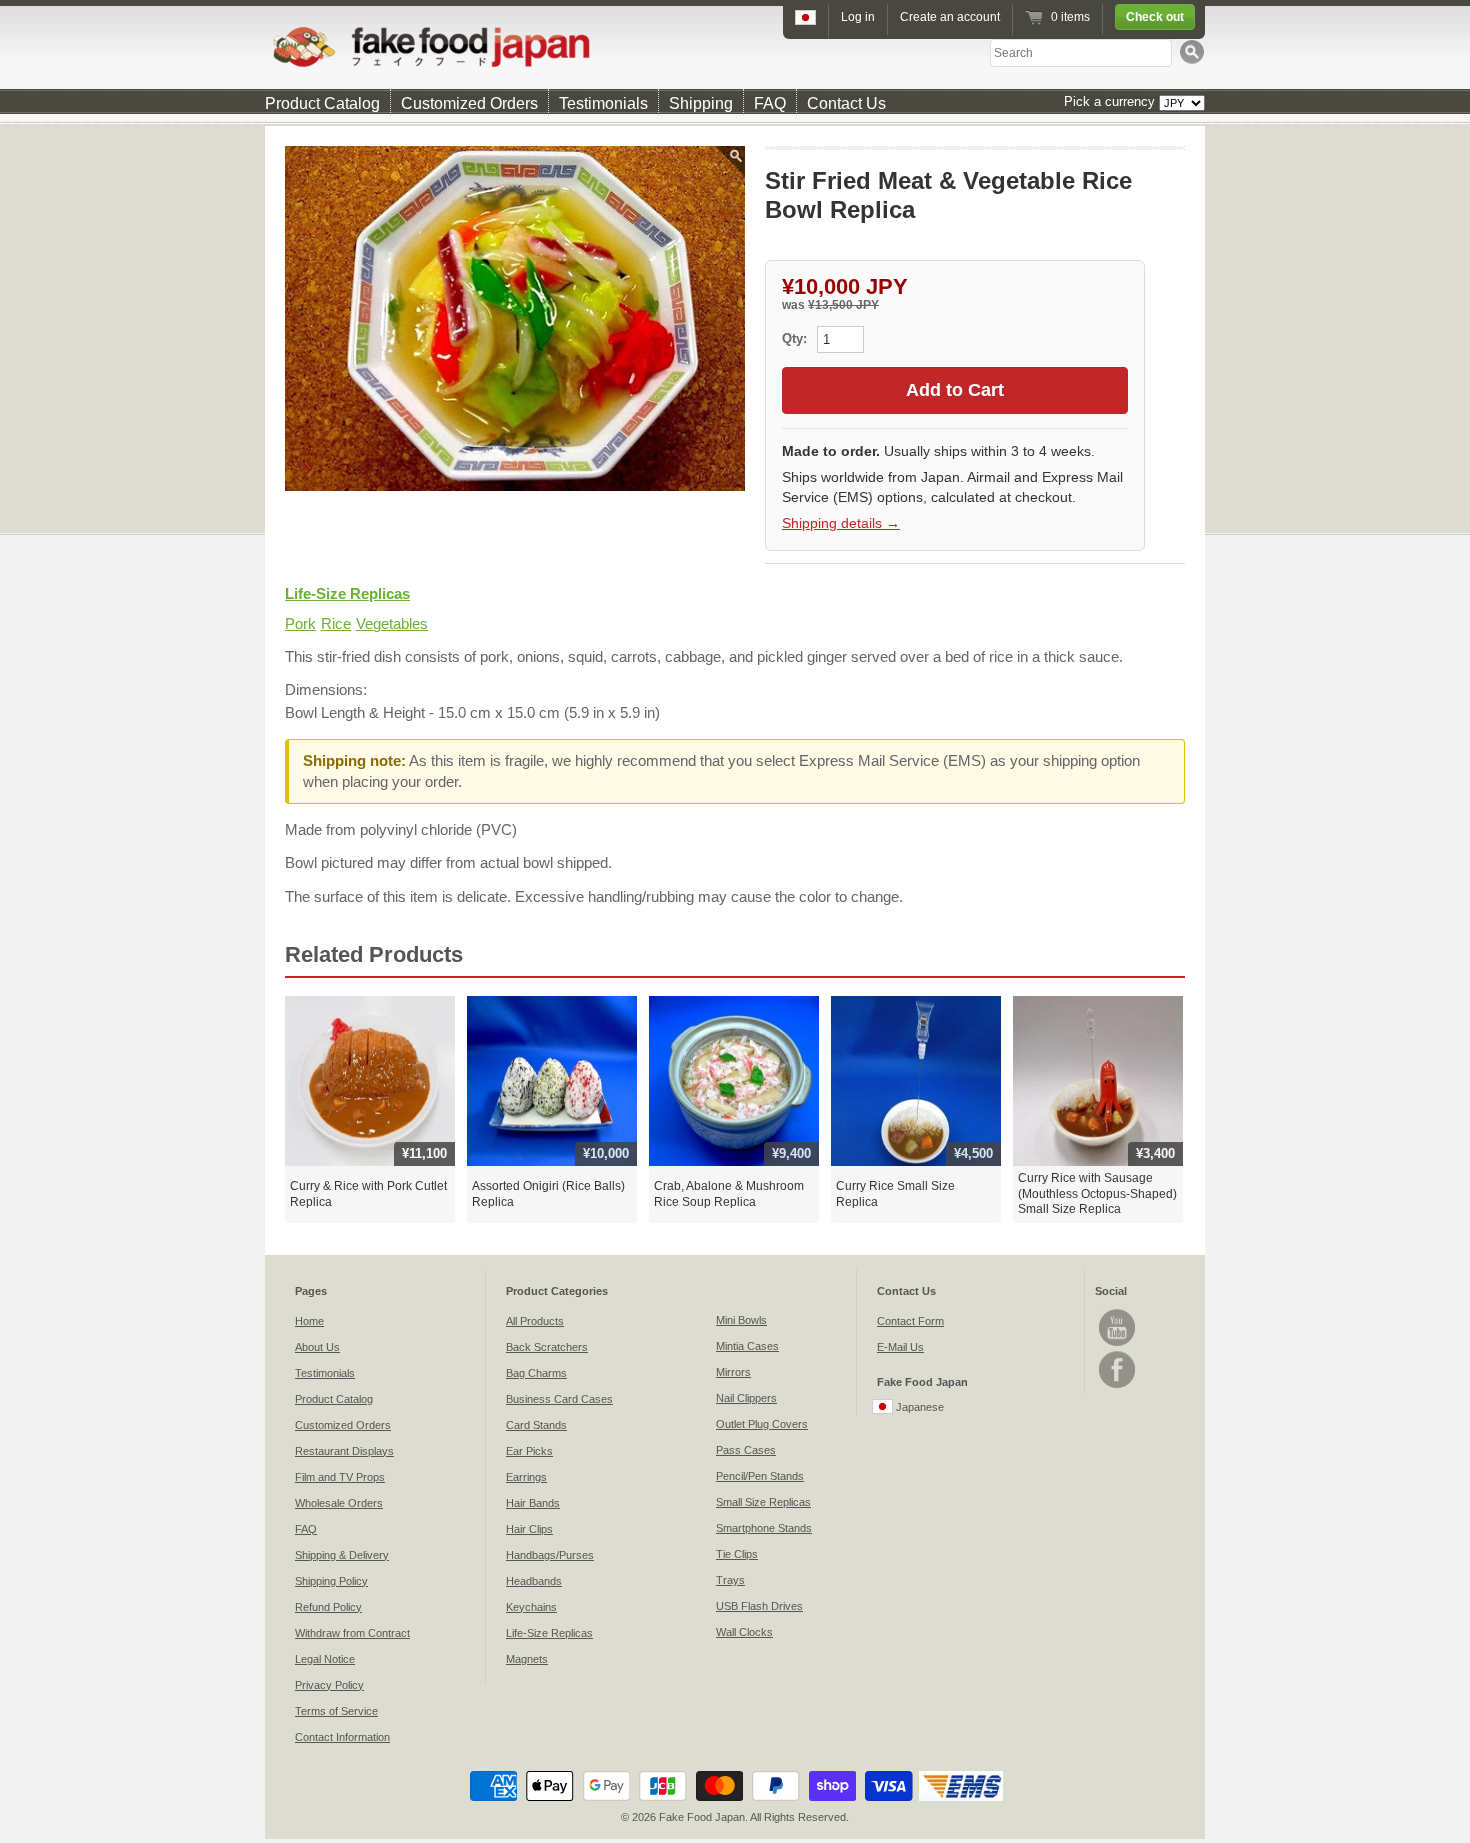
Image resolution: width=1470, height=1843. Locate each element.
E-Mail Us (900, 1347)
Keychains (531, 1607)
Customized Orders (469, 103)
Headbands (534, 1581)
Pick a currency (1111, 101)
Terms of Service (336, 1711)
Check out (1155, 17)
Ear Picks (529, 1451)
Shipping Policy (331, 1581)
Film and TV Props (340, 1477)
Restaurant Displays (344, 1451)
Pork (300, 623)
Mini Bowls (741, 1320)
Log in (858, 17)
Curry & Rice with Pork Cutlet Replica (368, 1194)
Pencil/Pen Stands (760, 1476)
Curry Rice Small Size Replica (895, 1194)
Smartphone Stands (764, 1528)
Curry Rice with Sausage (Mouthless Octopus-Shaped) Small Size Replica (1097, 1193)
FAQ (770, 103)
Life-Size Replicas (347, 593)
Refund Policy (328, 1607)
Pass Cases (746, 1450)
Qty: (796, 338)
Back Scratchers (547, 1347)
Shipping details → (841, 523)
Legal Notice (325, 1659)
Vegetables (392, 623)
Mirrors (733, 1372)
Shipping (701, 103)
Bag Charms (536, 1373)
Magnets (527, 1659)
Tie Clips (737, 1554)
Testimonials (603, 103)
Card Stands (536, 1425)
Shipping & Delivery (342, 1555)
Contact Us (846, 103)
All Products (535, 1321)
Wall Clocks (744, 1632)
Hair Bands (533, 1503)
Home (309, 1321)
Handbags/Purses (550, 1555)
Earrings (526, 1477)
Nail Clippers (746, 1398)
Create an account (950, 17)
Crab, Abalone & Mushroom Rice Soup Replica (729, 1194)
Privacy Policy (329, 1685)
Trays (730, 1580)
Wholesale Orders (339, 1503)
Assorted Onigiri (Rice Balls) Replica (548, 1194)
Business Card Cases (559, 1399)
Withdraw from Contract (352, 1633)
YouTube (1117, 1327)
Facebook (1117, 1369)
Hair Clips (529, 1529)
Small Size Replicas (763, 1502)
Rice (336, 623)
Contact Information (342, 1737)
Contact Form (910, 1321)
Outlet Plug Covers (762, 1424)
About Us (317, 1347)
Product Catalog (322, 103)
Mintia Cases (747, 1346)
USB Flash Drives (759, 1606)
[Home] (735, 46)
